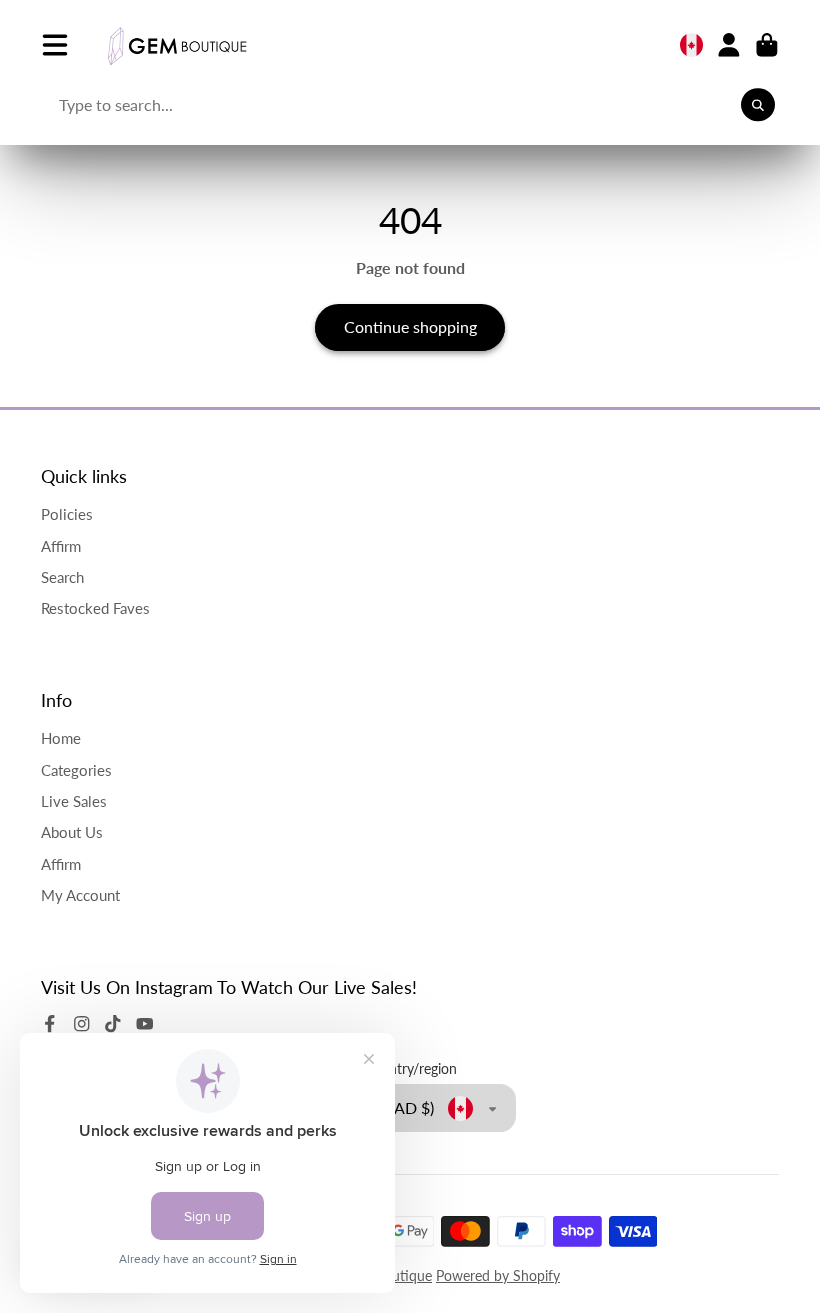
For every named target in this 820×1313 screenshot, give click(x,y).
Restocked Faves (95, 608)
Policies (67, 514)
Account (729, 45)
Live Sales (74, 801)
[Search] (758, 105)
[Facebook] (50, 1024)
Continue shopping (410, 326)
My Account (80, 895)
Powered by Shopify (498, 1275)
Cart (767, 45)
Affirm (61, 546)
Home (61, 738)
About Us (72, 832)
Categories (76, 770)
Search (62, 577)
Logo (177, 45)
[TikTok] (113, 1024)
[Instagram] (82, 1024)
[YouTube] (145, 1024)
